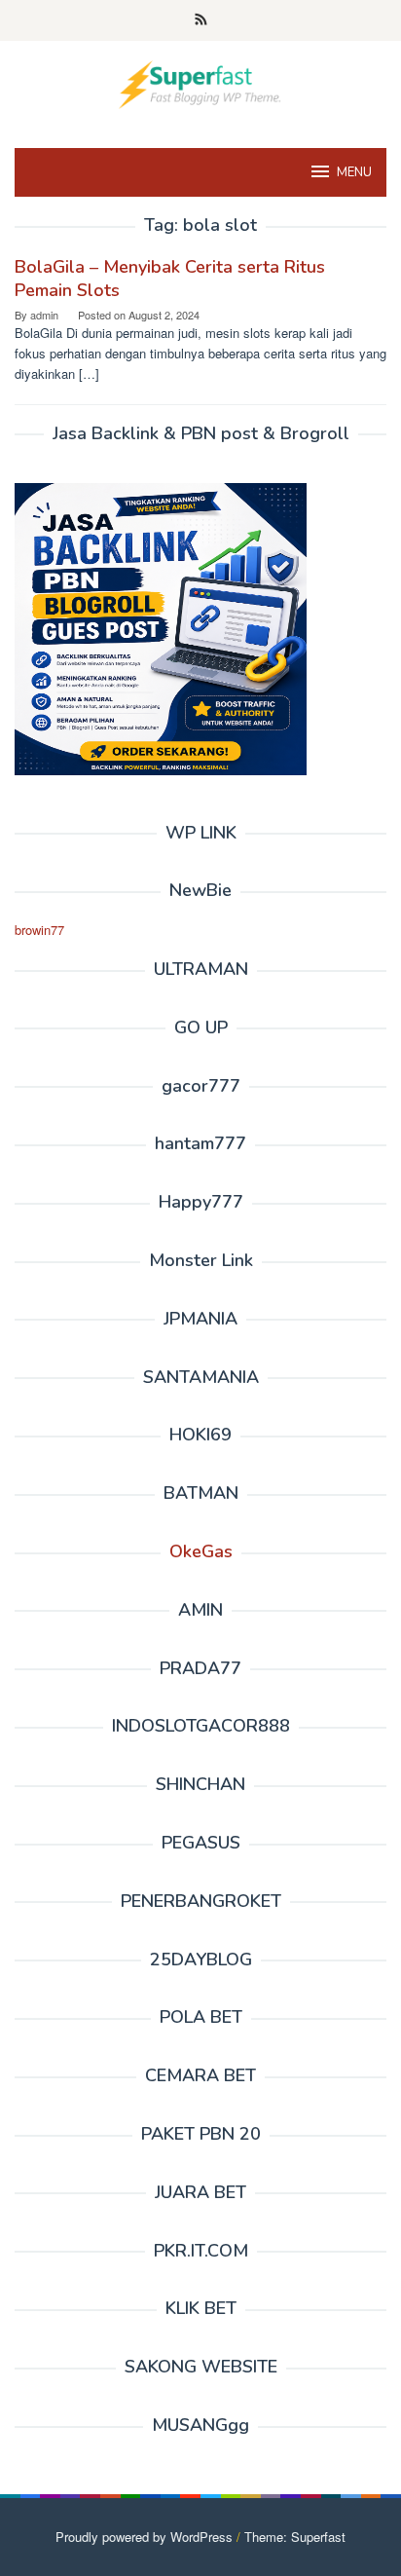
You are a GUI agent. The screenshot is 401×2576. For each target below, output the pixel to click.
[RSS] (201, 20)
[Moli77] (200, 82)
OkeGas (201, 1551)
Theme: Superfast (295, 2537)
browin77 (39, 930)
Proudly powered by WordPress (144, 2537)
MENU (354, 172)
